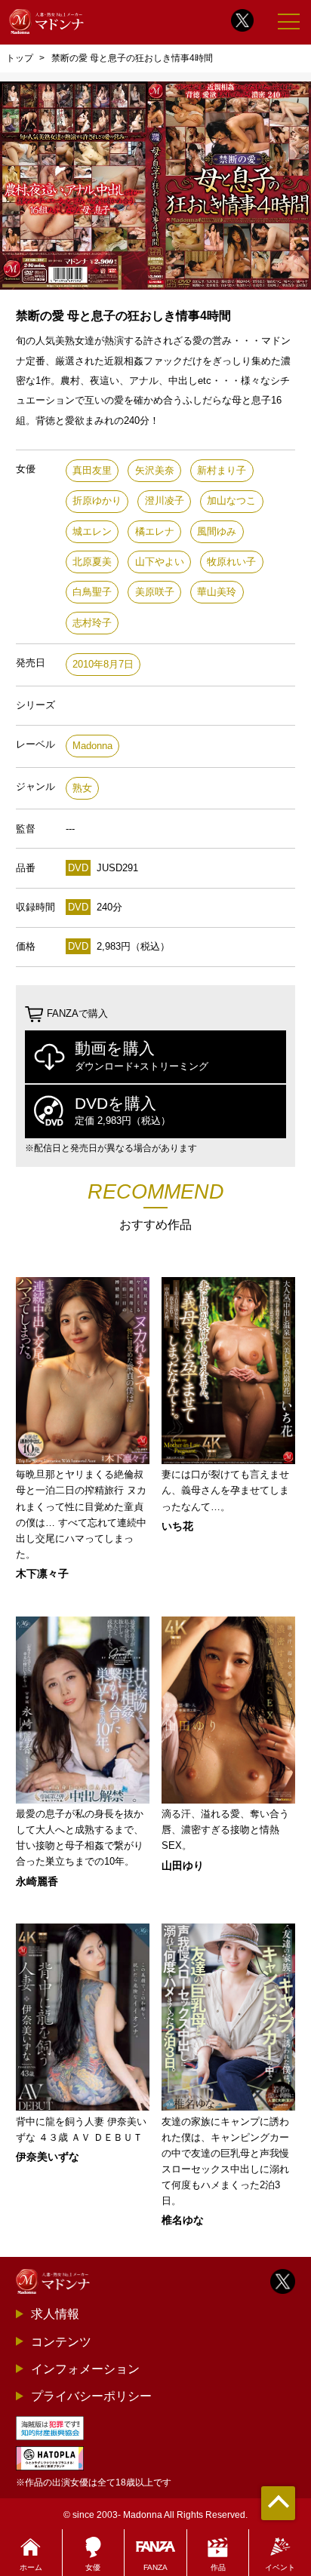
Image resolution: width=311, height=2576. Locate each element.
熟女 (82, 788)
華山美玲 (217, 592)
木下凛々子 (42, 1574)
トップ (20, 58)
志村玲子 (92, 623)
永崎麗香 (37, 1881)
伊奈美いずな (48, 2157)
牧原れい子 (231, 562)
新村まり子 (222, 470)
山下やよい (160, 562)
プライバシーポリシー (91, 2396)
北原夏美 (92, 562)
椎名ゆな (183, 2220)
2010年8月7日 (103, 664)
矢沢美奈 (155, 470)
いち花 (177, 1526)
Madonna (92, 746)
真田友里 (92, 470)
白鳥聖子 (92, 592)
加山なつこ (231, 500)
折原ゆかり (97, 500)
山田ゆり (183, 1865)
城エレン (92, 531)
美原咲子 (155, 592)
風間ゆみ (217, 531)
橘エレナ (155, 531)
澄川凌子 (165, 500)
